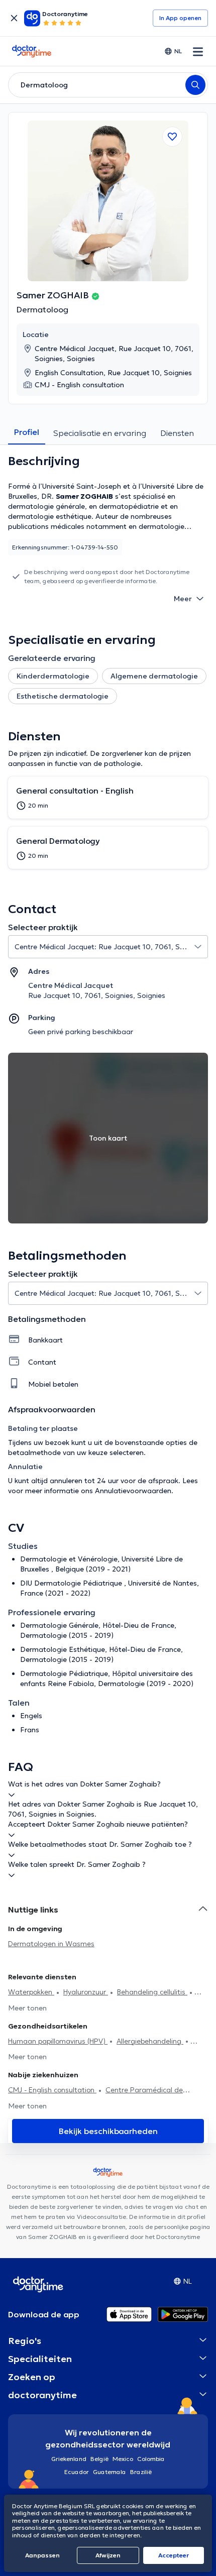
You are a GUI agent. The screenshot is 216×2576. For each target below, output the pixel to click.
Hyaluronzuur (86, 1992)
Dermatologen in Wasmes (51, 1944)
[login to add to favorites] (172, 137)
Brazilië (141, 2472)
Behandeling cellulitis (152, 1992)
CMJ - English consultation (52, 2090)
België (99, 2459)
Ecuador (77, 2472)
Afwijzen (108, 2555)
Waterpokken (31, 1992)
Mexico (123, 2459)
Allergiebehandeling (150, 2041)
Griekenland (69, 2459)
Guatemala (110, 2472)
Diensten (177, 433)
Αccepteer (174, 2555)
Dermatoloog (42, 309)
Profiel (27, 432)
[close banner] (14, 18)
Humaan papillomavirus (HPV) (58, 2041)
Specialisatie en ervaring (100, 433)
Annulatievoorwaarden (133, 1491)
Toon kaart (108, 1138)
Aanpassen (42, 2555)
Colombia (151, 2459)
